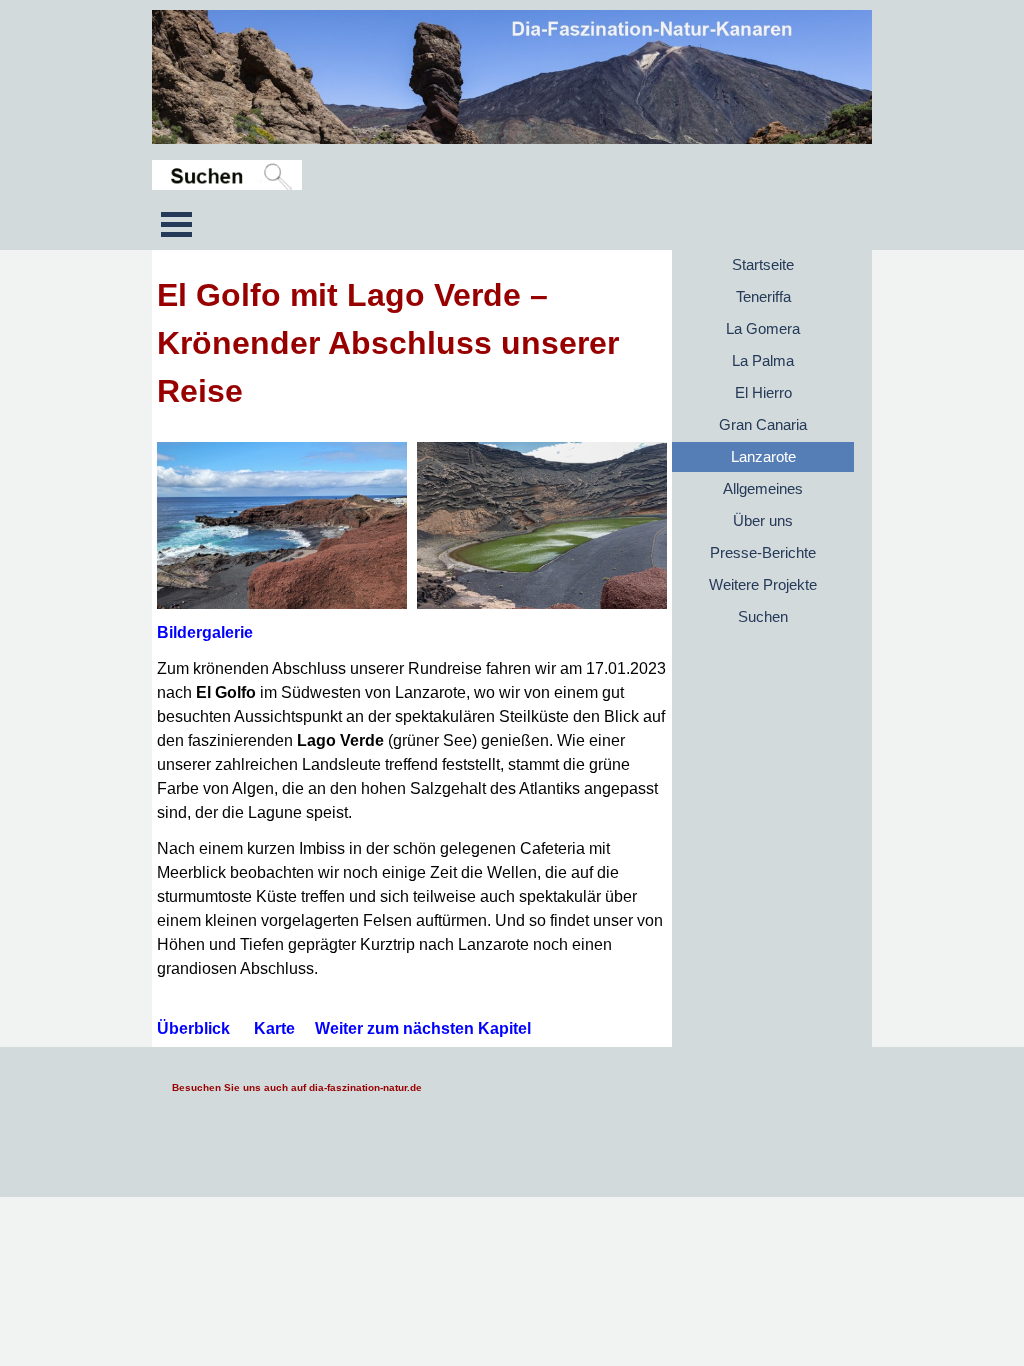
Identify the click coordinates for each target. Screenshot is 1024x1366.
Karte (274, 1028)
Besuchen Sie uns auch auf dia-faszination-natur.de (297, 1087)
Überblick (193, 1028)
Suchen (763, 617)
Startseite (763, 265)
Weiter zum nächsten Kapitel (423, 1028)
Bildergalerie (205, 632)
